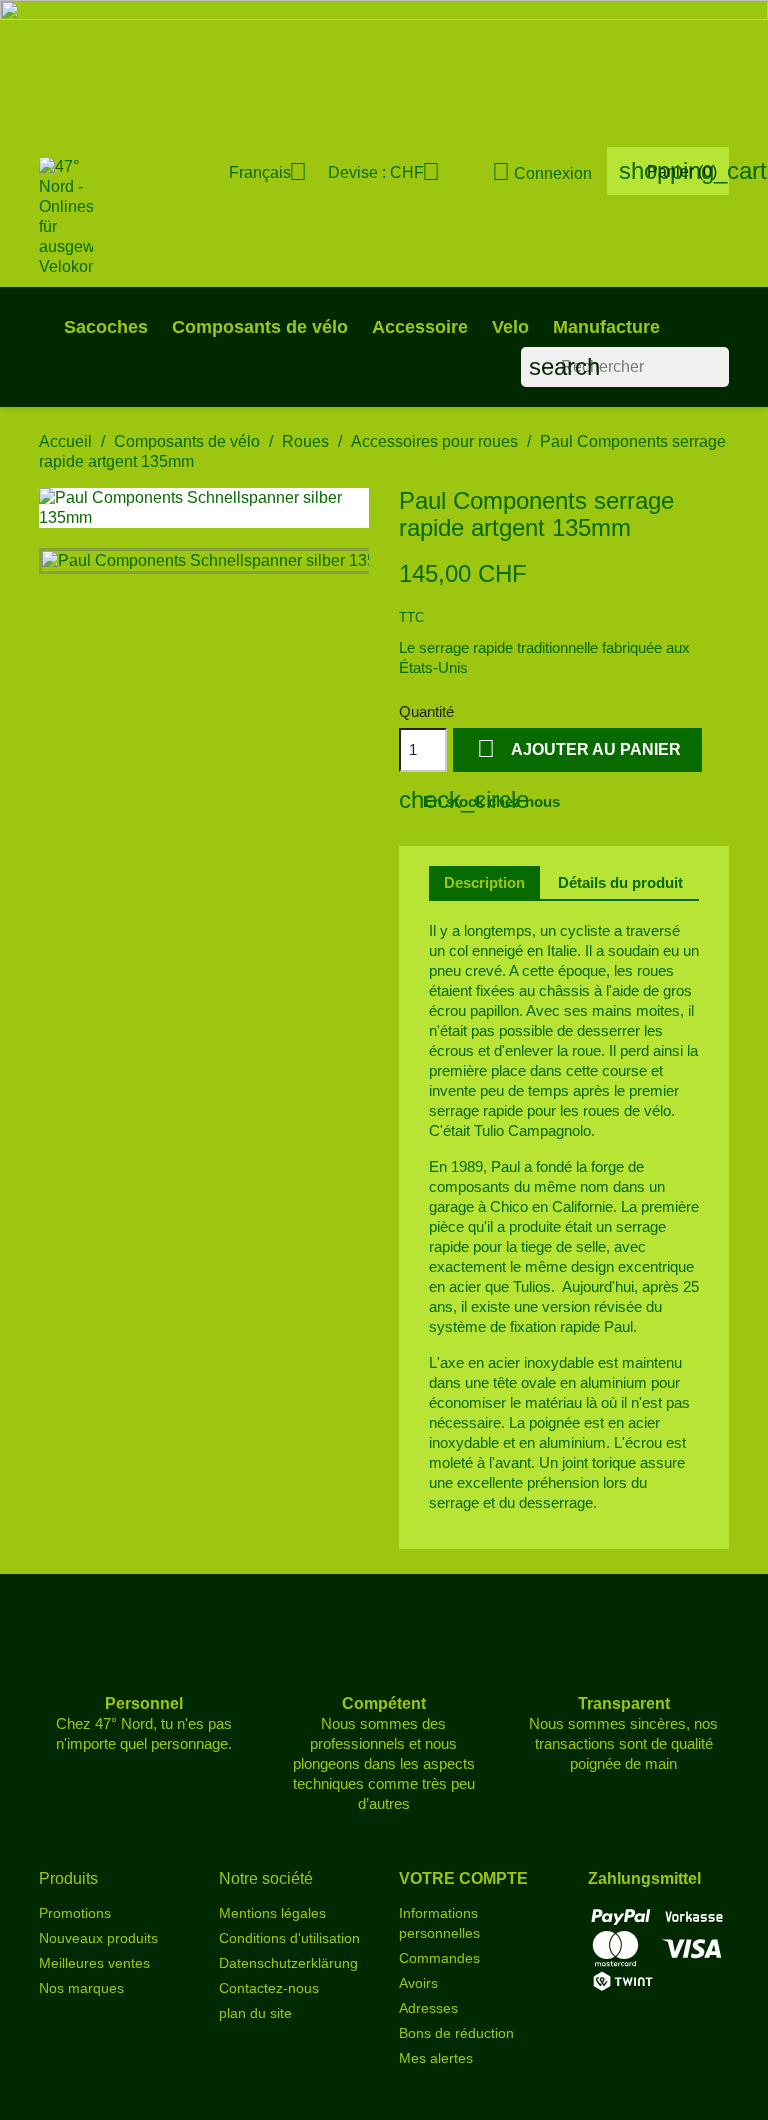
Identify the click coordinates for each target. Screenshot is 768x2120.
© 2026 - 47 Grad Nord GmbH (384, 2093)
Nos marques (81, 1988)
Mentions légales (272, 1913)
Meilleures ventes (94, 1963)
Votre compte (463, 1878)
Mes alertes (436, 2058)
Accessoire (420, 327)
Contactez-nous (269, 1988)
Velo (510, 327)
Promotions (75, 1913)
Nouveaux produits (98, 1938)
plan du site (255, 2013)
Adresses (428, 2008)
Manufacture (606, 327)
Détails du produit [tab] (620, 882)
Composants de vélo (260, 327)
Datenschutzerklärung (288, 1963)
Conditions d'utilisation (289, 1938)
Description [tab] (484, 882)
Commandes (439, 1958)
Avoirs (418, 1983)
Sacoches (106, 327)
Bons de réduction (456, 2033)
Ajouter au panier (579, 748)
